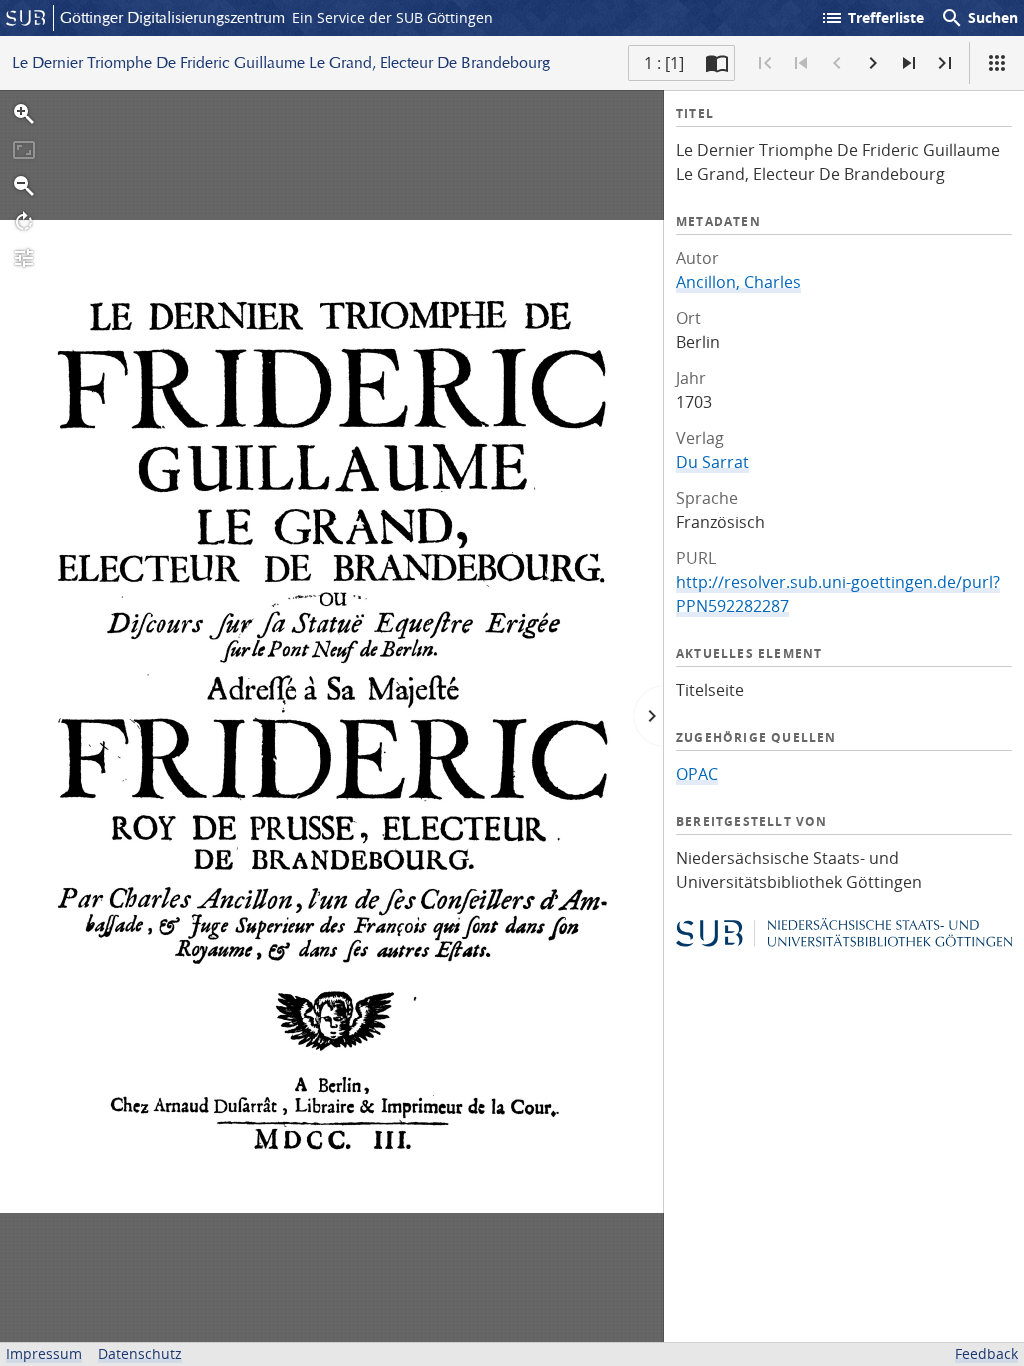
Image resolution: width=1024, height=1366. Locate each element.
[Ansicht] (997, 63)
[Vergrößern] (24, 114)
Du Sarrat (712, 462)
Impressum (44, 1353)
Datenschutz (140, 1353)
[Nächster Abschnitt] (909, 63)
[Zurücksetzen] (24, 150)
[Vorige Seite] (837, 63)
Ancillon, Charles (738, 282)
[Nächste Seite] (873, 63)
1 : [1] (664, 63)
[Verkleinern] (24, 186)
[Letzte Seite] (945, 63)
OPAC (697, 774)
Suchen (979, 18)
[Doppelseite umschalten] (717, 63)
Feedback (986, 1353)
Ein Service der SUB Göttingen (392, 17)
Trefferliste (872, 18)
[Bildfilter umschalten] (24, 258)
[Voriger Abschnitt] (801, 63)
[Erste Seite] (765, 63)
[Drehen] (24, 222)
